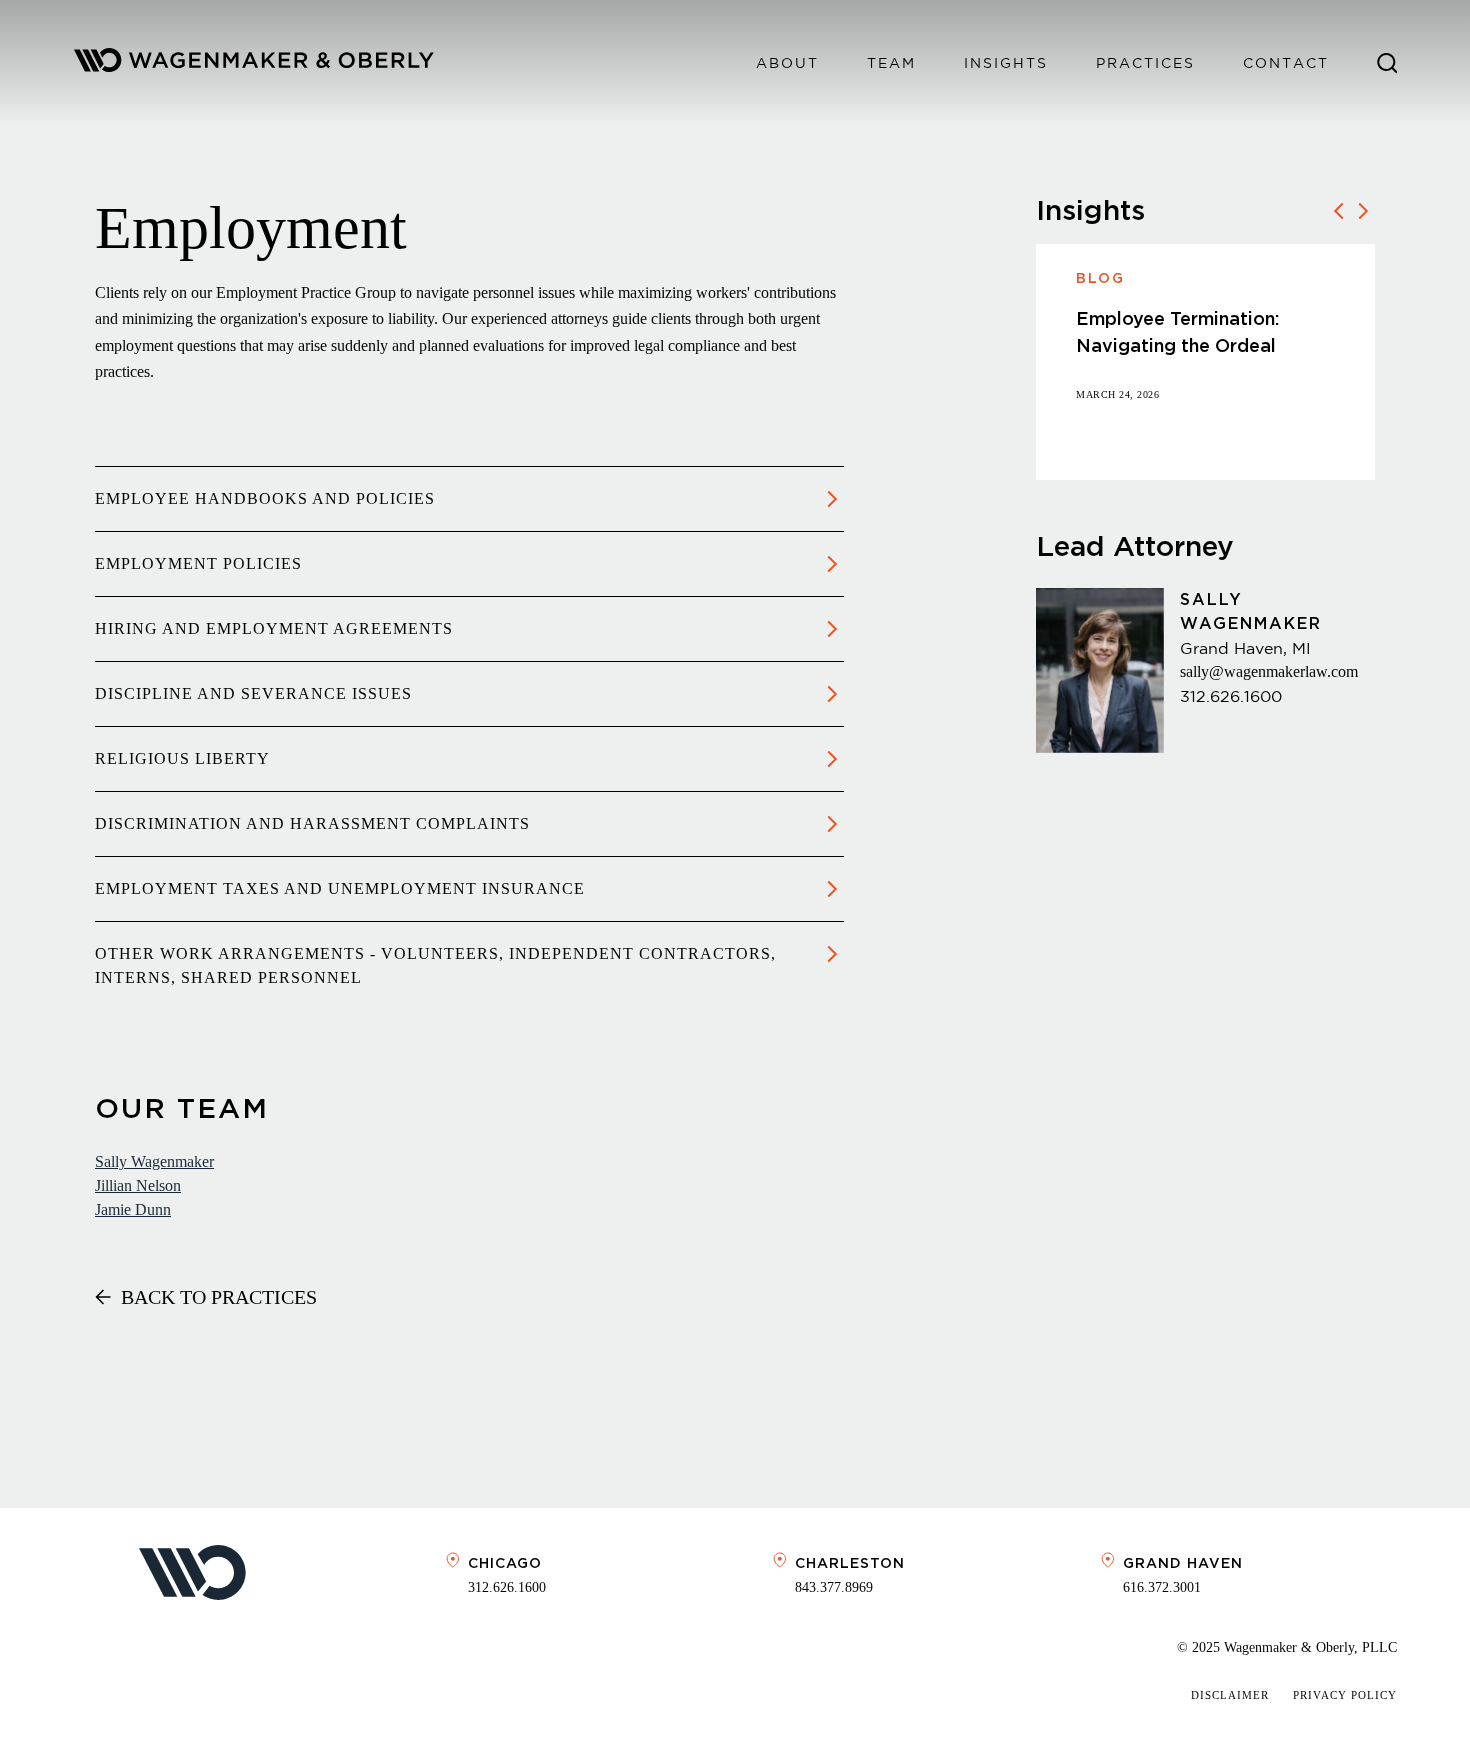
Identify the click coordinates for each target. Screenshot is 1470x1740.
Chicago (505, 1563)
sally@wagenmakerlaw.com (1269, 671)
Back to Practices (219, 1297)
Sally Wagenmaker (154, 1161)
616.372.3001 (1162, 1587)
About (787, 63)
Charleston (850, 1563)
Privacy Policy (1345, 1695)
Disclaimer (1230, 1695)
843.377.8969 (834, 1587)
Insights (1006, 63)
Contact (1286, 63)
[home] (254, 63)
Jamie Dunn (133, 1209)
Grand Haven (1183, 1563)
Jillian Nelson (138, 1185)
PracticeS (1145, 63)
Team (891, 63)
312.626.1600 (1231, 696)
